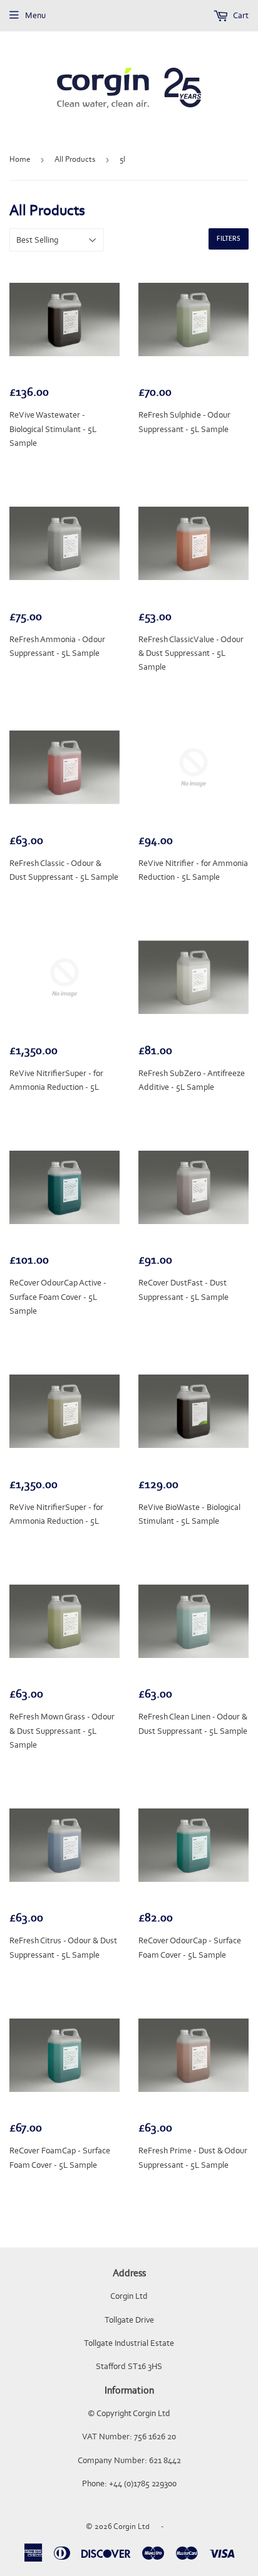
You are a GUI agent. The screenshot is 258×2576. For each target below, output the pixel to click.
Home (20, 159)
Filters (229, 239)
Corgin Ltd (132, 2526)
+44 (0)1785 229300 (143, 2484)
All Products (75, 159)
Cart (240, 15)
